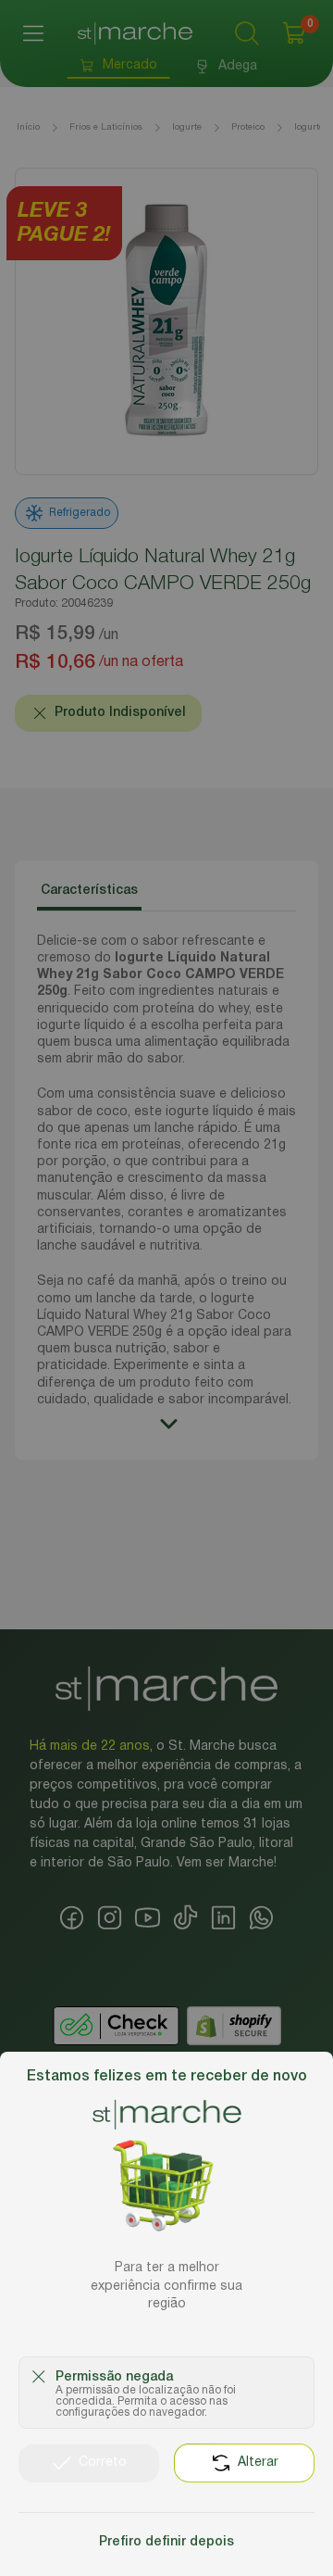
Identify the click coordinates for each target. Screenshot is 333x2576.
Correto (103, 2463)
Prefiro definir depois (166, 2542)
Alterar (258, 2463)
